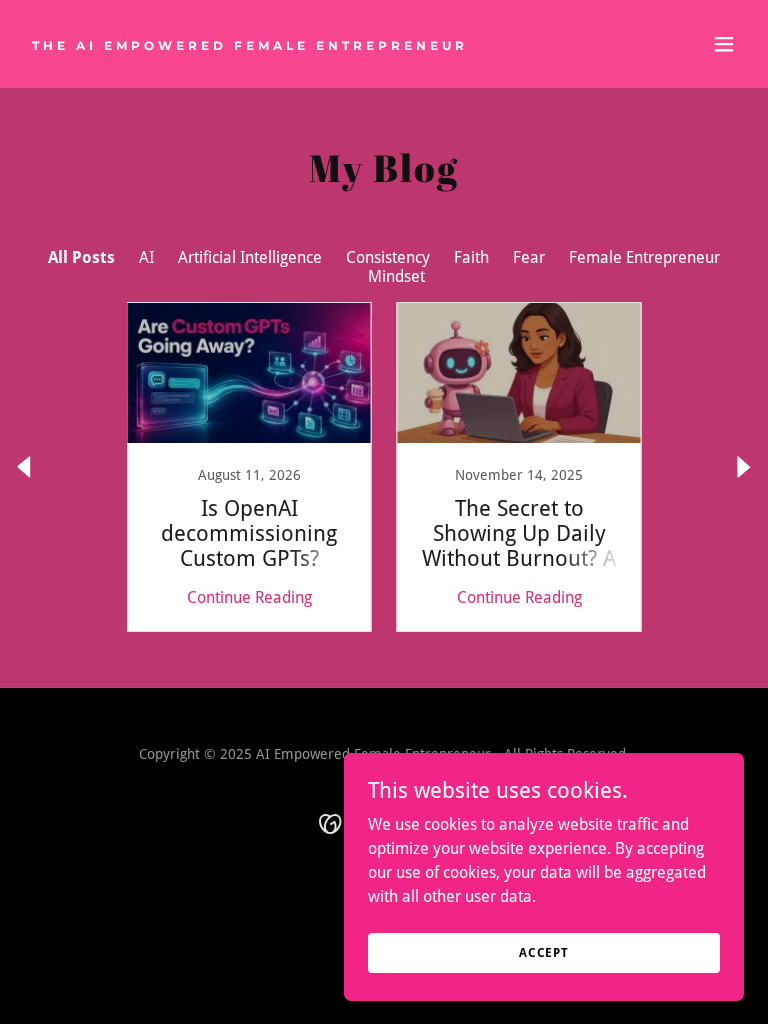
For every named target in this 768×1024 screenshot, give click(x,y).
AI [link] (146, 257)
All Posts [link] (81, 257)
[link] (250, 44)
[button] (724, 44)
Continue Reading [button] (249, 597)
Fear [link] (529, 257)
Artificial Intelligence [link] (250, 257)
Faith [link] (471, 257)
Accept (544, 952)
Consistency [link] (388, 257)
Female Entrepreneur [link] (644, 257)
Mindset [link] (396, 276)
